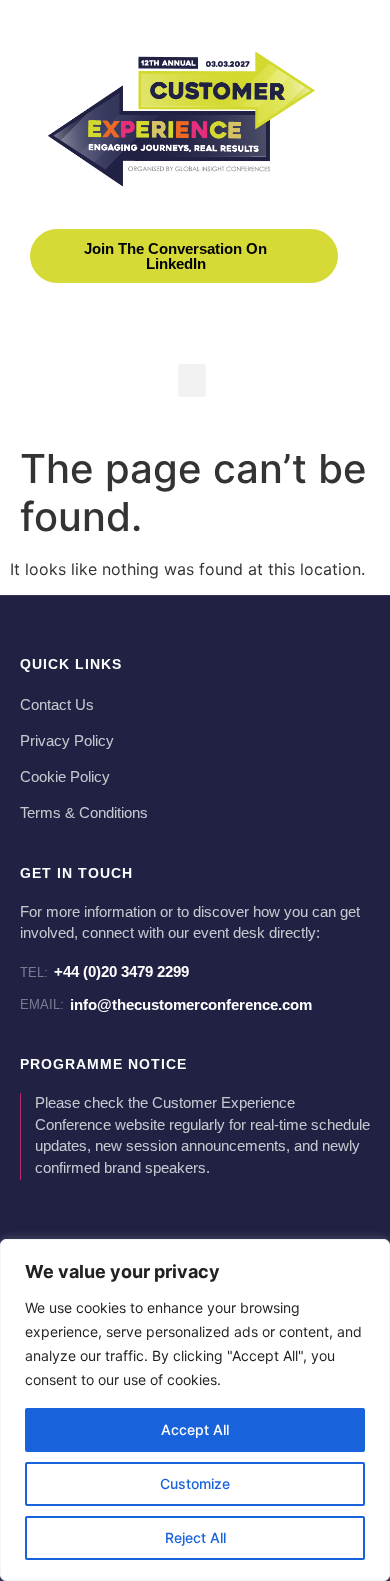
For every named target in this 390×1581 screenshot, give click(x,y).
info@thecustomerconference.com (166, 1004)
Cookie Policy (65, 777)
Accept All (195, 1429)
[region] (195, 1410)
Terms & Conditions (84, 813)
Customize (195, 1483)
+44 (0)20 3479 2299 (104, 971)
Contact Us (57, 705)
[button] (192, 380)
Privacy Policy (67, 741)
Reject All (195, 1537)
